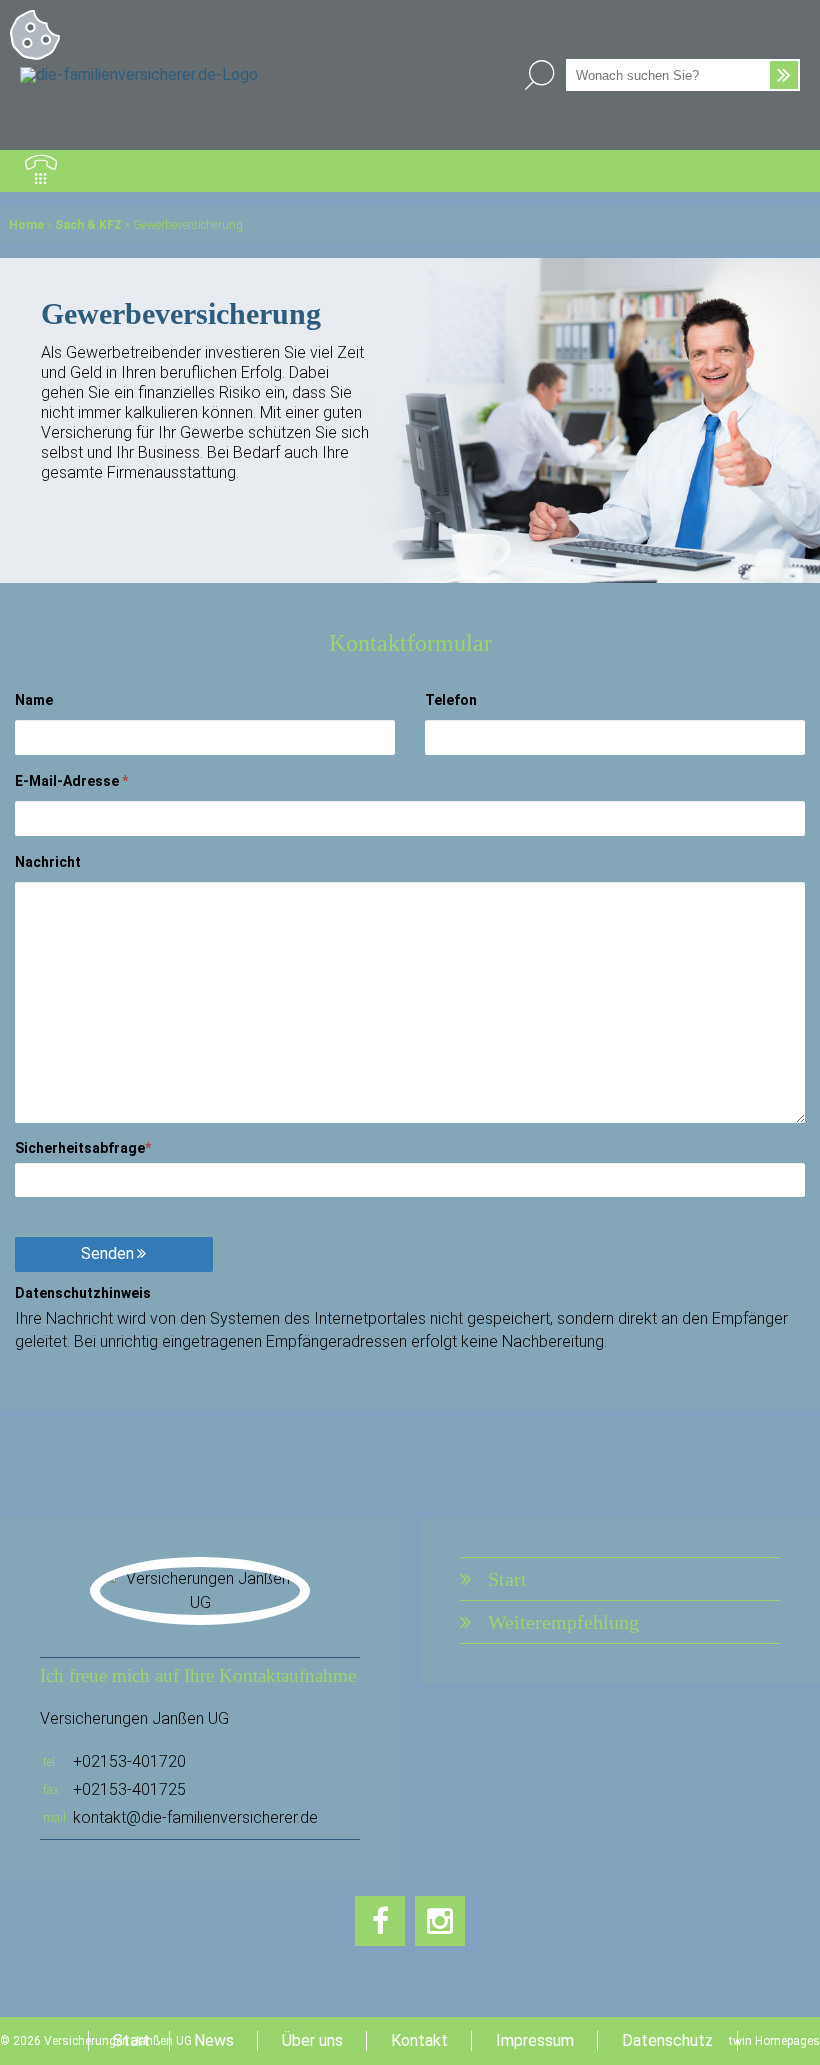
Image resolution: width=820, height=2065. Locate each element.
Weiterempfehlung (563, 1622)
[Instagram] (440, 1921)
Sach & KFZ (88, 225)
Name (34, 700)
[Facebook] (380, 1921)
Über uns (312, 2040)
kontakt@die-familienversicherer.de (195, 1817)
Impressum (535, 2040)
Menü (779, 171)
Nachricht (48, 862)
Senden (107, 1253)
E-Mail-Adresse (71, 781)
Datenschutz (667, 2040)
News (214, 2040)
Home (26, 225)
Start (507, 1579)
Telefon (451, 700)
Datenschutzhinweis (83, 1293)
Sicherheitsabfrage (83, 1148)
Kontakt (419, 2040)
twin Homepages (774, 2041)
